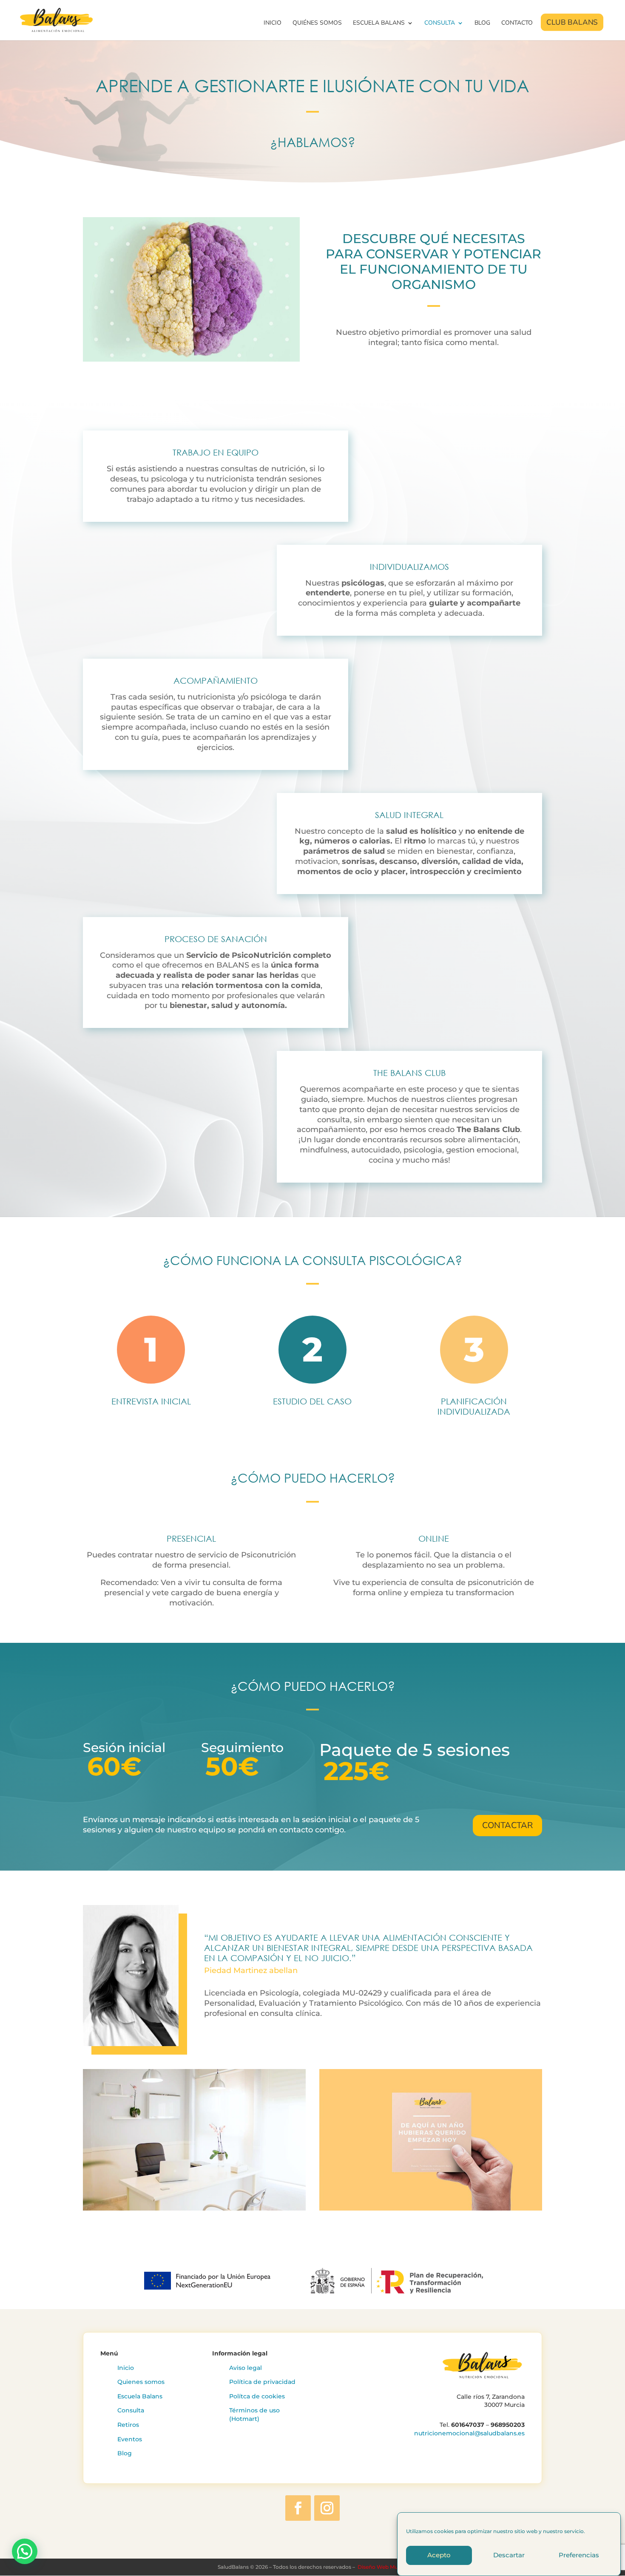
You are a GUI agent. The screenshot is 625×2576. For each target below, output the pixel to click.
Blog (482, 23)
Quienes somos (141, 2382)
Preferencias (579, 2555)
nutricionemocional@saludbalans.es (469, 2433)
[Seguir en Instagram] (327, 2508)
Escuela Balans (379, 23)
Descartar (509, 2555)
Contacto (517, 23)
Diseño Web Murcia (382, 2567)
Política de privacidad (262, 2382)
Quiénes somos (317, 23)
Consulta (440, 23)
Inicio (273, 23)
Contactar (507, 1825)
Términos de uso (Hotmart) (254, 2415)
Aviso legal (246, 2368)
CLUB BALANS (573, 23)
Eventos (130, 2439)
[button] (25, 2551)
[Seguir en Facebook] (298, 2508)
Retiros (128, 2425)
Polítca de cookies (257, 2396)
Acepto (439, 2555)
